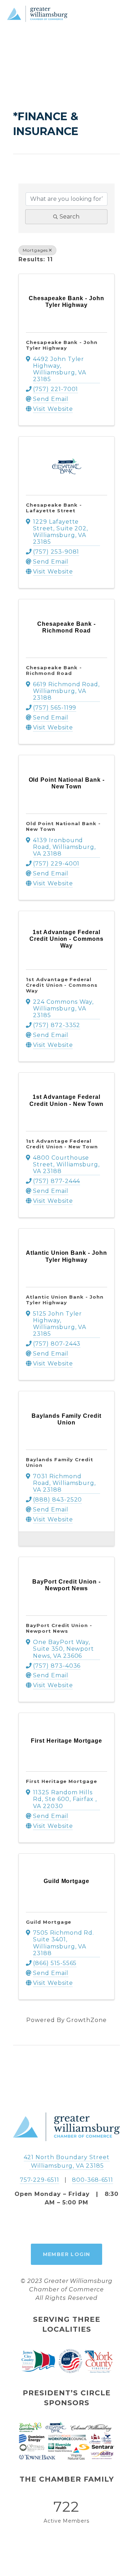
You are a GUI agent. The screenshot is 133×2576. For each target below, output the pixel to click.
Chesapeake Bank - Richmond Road (54, 670)
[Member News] (28, 1538)
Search (70, 217)
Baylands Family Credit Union (60, 1462)
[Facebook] (50, 2225)
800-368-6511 (93, 2180)
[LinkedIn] (83, 2225)
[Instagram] (67, 2225)
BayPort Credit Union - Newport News (59, 1628)
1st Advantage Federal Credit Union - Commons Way (62, 985)
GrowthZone (87, 2020)
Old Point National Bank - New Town (63, 826)
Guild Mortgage (49, 1922)
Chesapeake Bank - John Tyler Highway (62, 345)
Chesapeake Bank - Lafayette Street (54, 508)
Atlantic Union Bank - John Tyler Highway (65, 1300)
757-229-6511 (40, 2180)
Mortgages (35, 250)
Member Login (67, 2254)
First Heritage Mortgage (62, 1781)
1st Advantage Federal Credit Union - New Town (62, 1144)
